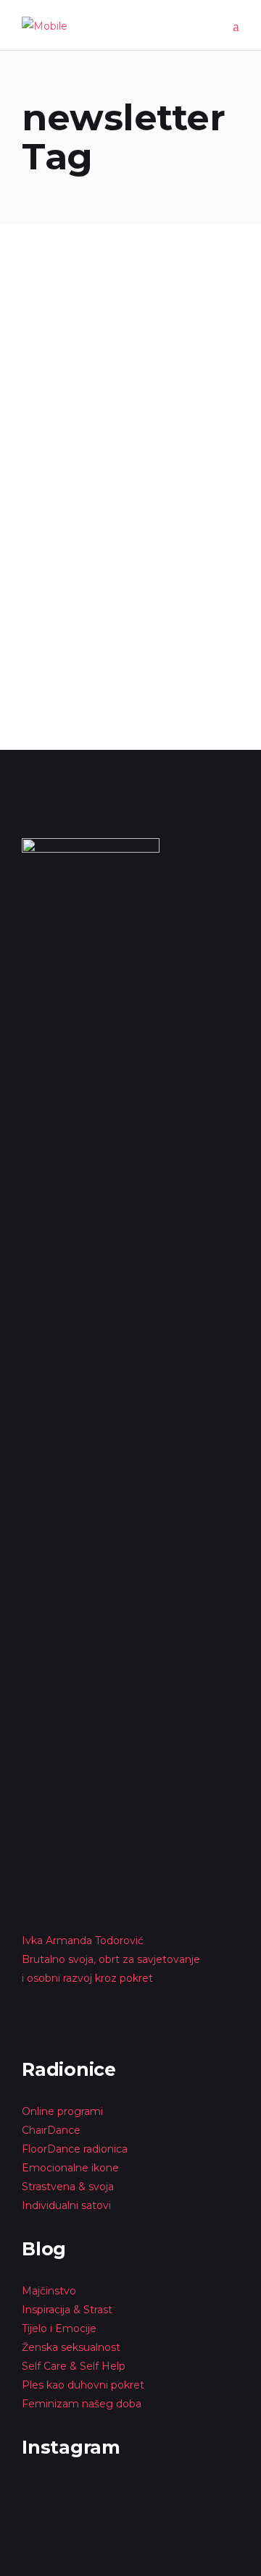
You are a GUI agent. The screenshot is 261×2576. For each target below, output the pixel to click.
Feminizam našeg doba (82, 2404)
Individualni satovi (66, 2205)
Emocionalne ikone (70, 2168)
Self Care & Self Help (74, 2366)
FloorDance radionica (75, 2149)
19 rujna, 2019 (54, 284)
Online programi (62, 2111)
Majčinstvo (49, 2291)
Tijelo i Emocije (59, 2328)
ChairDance (53, 2130)
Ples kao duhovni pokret (83, 2385)
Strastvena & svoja (68, 2187)
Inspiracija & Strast (67, 2310)
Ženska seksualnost (71, 2347)
